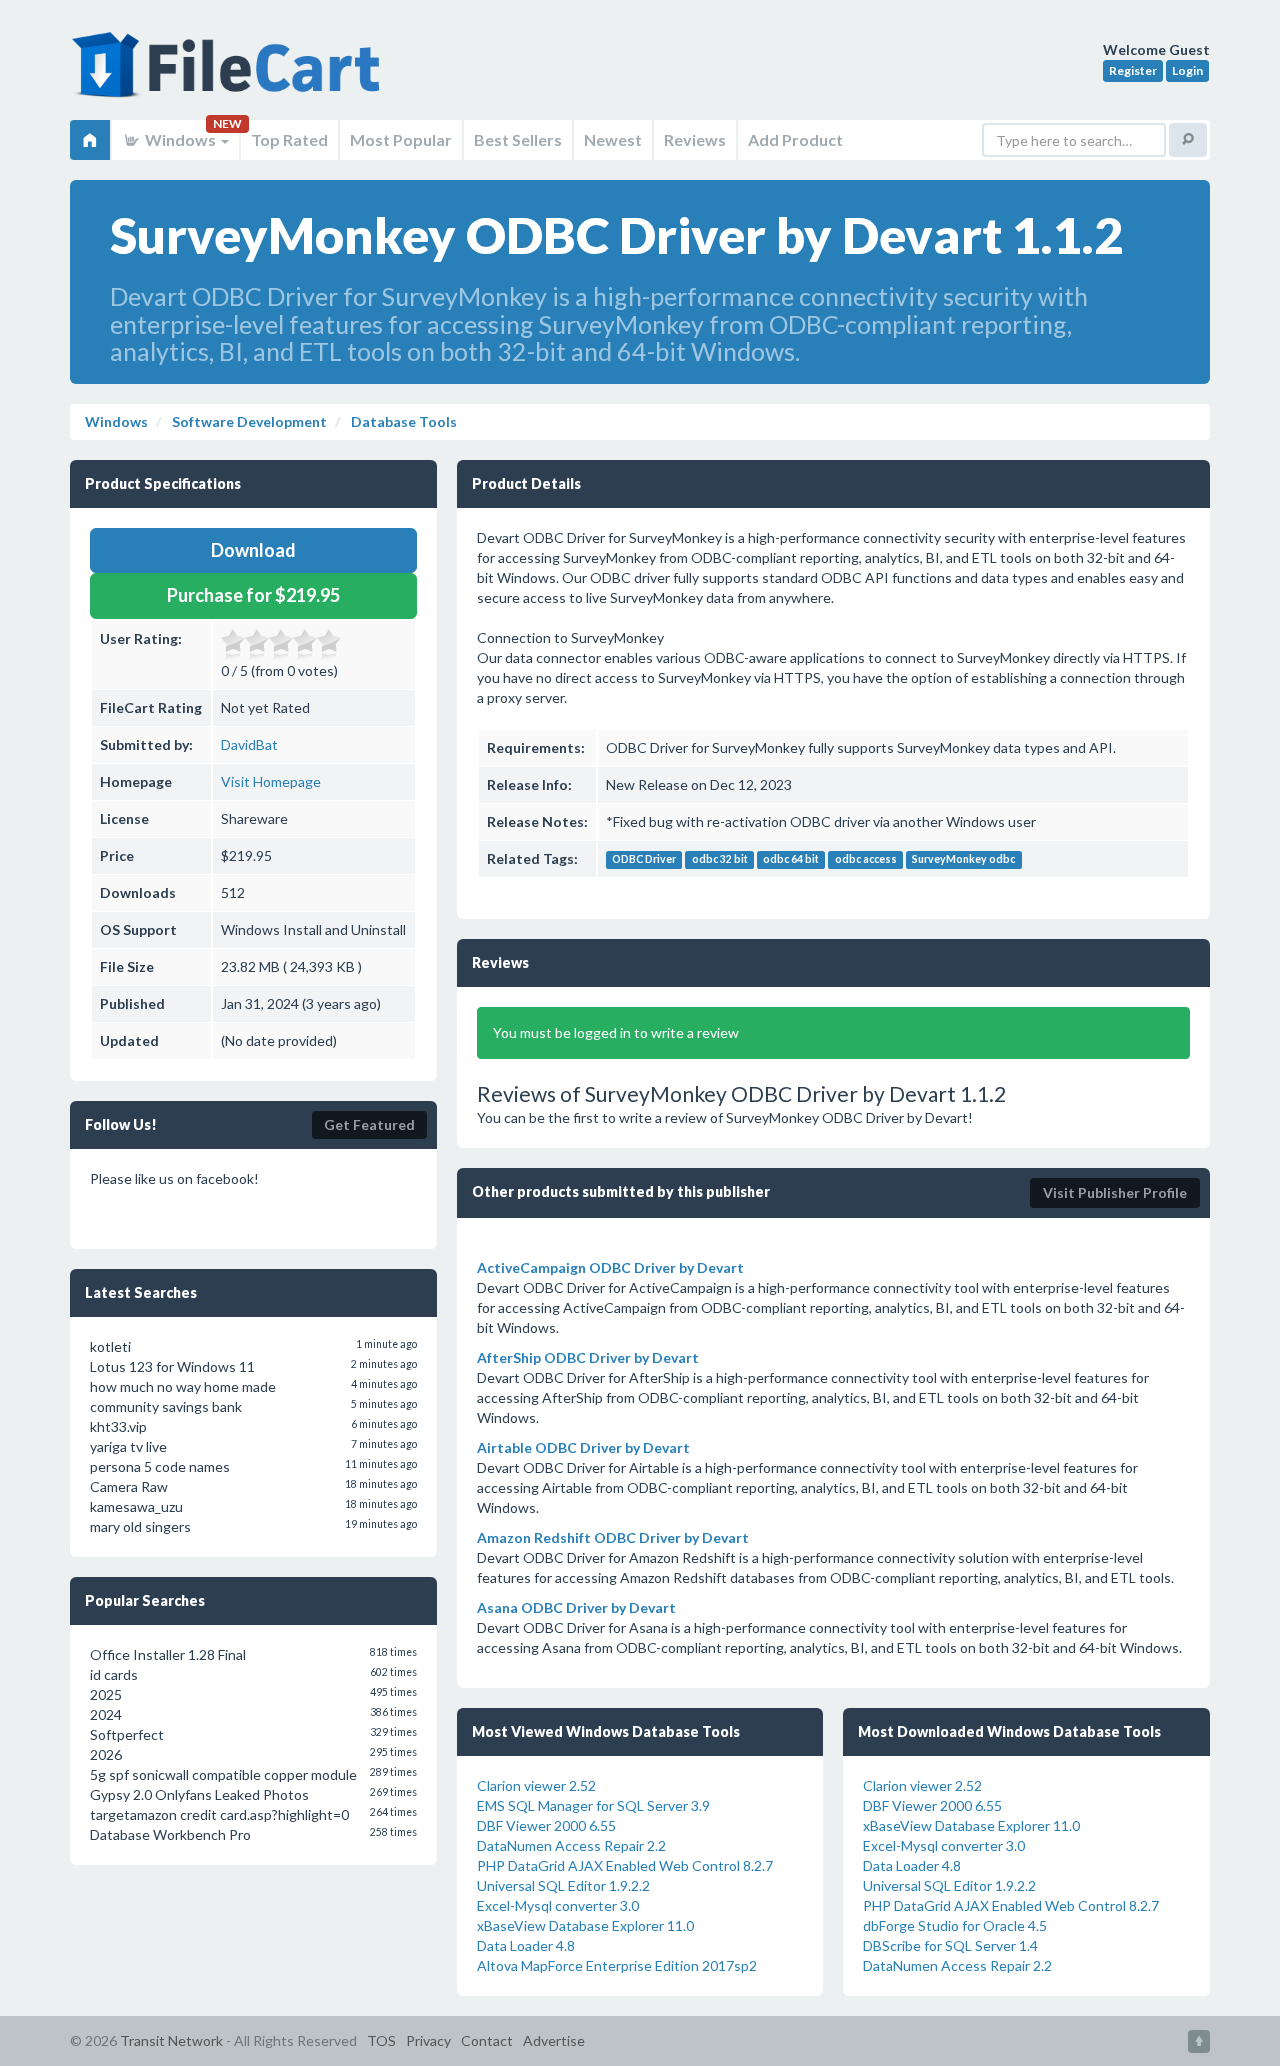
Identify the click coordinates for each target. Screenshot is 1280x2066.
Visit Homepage (271, 781)
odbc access (866, 860)
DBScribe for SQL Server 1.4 (950, 1945)
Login (1187, 70)
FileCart (230, 75)
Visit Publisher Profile (1115, 1192)
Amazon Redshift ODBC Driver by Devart (613, 1537)
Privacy (428, 2040)
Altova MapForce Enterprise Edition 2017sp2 (617, 1965)
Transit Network (171, 2040)
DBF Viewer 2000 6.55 (546, 1825)
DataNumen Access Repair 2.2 (571, 1845)
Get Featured (369, 1124)
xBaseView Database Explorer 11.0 (585, 1925)
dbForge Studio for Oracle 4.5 (955, 1925)
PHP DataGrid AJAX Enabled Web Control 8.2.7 (625, 1865)
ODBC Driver (644, 860)
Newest (613, 139)
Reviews (695, 139)
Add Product (795, 139)
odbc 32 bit (720, 860)
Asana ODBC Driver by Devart (576, 1607)
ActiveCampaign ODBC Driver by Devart (610, 1267)
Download (253, 550)
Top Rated (289, 139)
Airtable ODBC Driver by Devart (583, 1447)
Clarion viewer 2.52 (536, 1785)
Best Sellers (518, 139)
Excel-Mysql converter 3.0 (558, 1905)
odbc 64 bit (791, 860)
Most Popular (401, 139)
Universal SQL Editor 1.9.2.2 (563, 1885)
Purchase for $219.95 (253, 595)
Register (1133, 70)
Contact (487, 2040)
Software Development (248, 421)
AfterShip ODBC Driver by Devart (588, 1357)
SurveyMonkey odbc (963, 860)
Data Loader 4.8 (526, 1945)
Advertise (554, 2040)
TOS (381, 2040)
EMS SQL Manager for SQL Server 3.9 (593, 1805)
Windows (180, 139)
